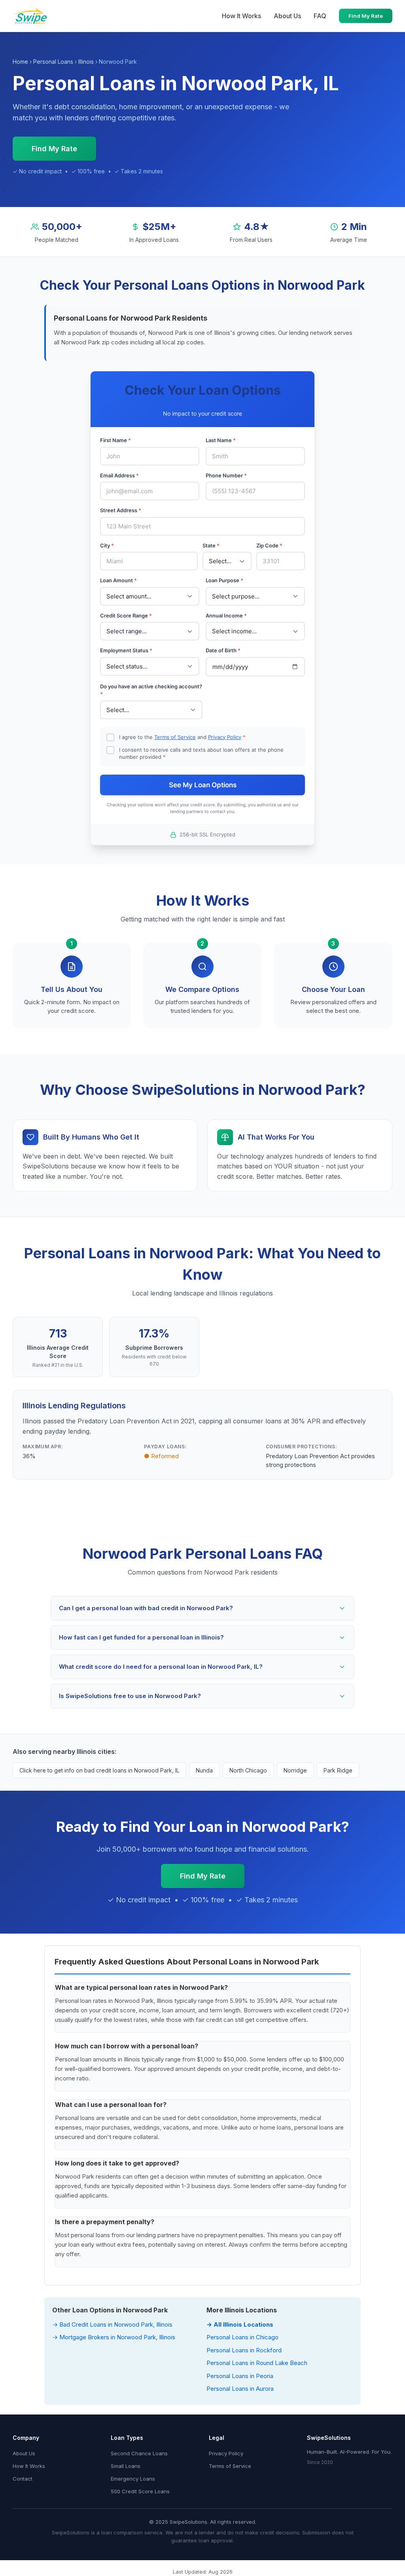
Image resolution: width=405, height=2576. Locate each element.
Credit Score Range (126, 616)
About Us (287, 16)
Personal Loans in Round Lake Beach (257, 2363)
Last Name (221, 440)
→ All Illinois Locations (240, 2324)
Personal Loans (53, 62)
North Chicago (248, 1770)
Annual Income (226, 616)
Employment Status (126, 650)
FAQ (320, 16)
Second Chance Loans (139, 2453)
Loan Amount (118, 580)
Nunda (204, 1770)
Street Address (121, 510)
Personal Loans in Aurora (240, 2389)
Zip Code (269, 545)
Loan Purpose (224, 580)
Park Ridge (338, 1770)
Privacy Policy (225, 737)
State (211, 545)
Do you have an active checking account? (151, 690)
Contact (23, 2479)
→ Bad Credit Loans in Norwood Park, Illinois (112, 2324)
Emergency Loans (133, 2479)
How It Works (241, 16)
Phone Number (226, 475)
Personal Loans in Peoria (240, 2376)
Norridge (295, 1770)
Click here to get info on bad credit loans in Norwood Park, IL (99, 1770)
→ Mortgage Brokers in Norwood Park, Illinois (114, 2337)
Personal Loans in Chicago (242, 2337)
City (107, 545)
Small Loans (126, 2466)
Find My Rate (366, 16)
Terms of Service (175, 737)
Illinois (86, 62)
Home (20, 62)
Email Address (119, 475)
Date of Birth (223, 650)
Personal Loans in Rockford (244, 2350)
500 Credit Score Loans (140, 2491)
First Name (115, 440)
